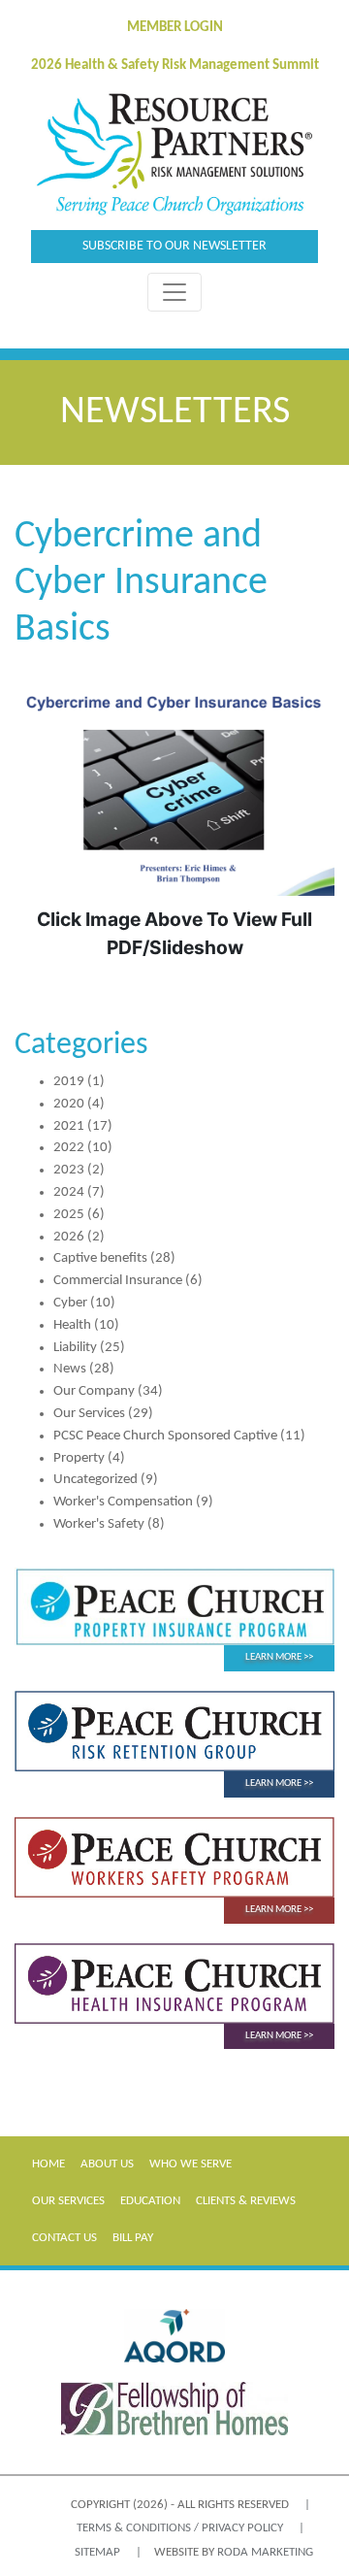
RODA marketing (265, 2552)
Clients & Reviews (246, 2201)
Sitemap (97, 2552)
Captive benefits (100, 1258)
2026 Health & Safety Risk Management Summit (175, 66)
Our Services (89, 1414)
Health (72, 1325)
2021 (69, 1126)
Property (79, 1458)
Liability (75, 1348)
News (70, 1369)
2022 (69, 1148)
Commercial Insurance (118, 1281)
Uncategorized (95, 1480)
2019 (69, 1082)
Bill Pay (133, 2238)
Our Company (94, 1391)
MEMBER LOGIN (175, 28)
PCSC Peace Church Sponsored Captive (165, 1436)
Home (48, 2164)
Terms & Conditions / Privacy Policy (180, 2528)
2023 (69, 1170)
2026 (69, 1237)
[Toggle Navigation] (174, 292)
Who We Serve (190, 2164)
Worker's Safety (99, 1524)
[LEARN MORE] (174, 1607)
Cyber (70, 1303)
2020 (69, 1104)
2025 (69, 1215)
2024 (69, 1192)
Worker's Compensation (123, 1502)
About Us (107, 2164)
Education (150, 2201)
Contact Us (64, 2238)
